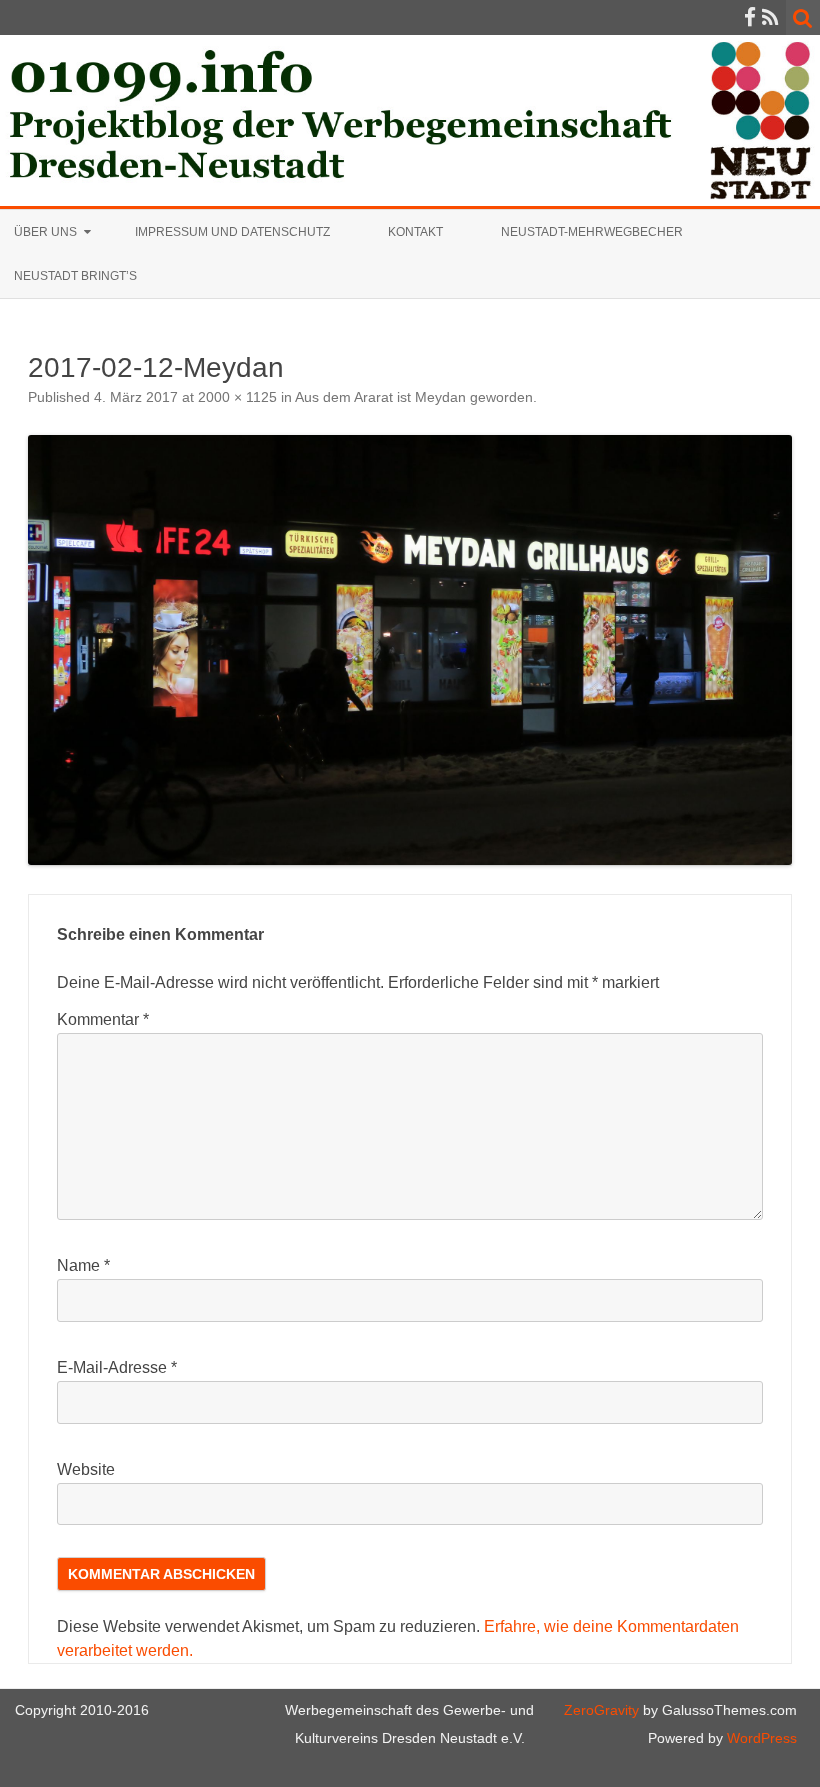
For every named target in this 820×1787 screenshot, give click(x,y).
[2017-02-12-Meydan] (410, 650)
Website (86, 1469)
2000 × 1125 (237, 397)
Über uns (45, 232)
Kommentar (103, 1019)
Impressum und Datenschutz (232, 232)
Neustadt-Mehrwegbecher (592, 232)
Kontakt (415, 232)
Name (83, 1265)
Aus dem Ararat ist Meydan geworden (414, 397)
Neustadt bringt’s (75, 276)
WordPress (760, 1738)
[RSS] (770, 17)
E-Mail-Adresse (117, 1367)
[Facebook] (750, 17)
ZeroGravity (601, 1710)
